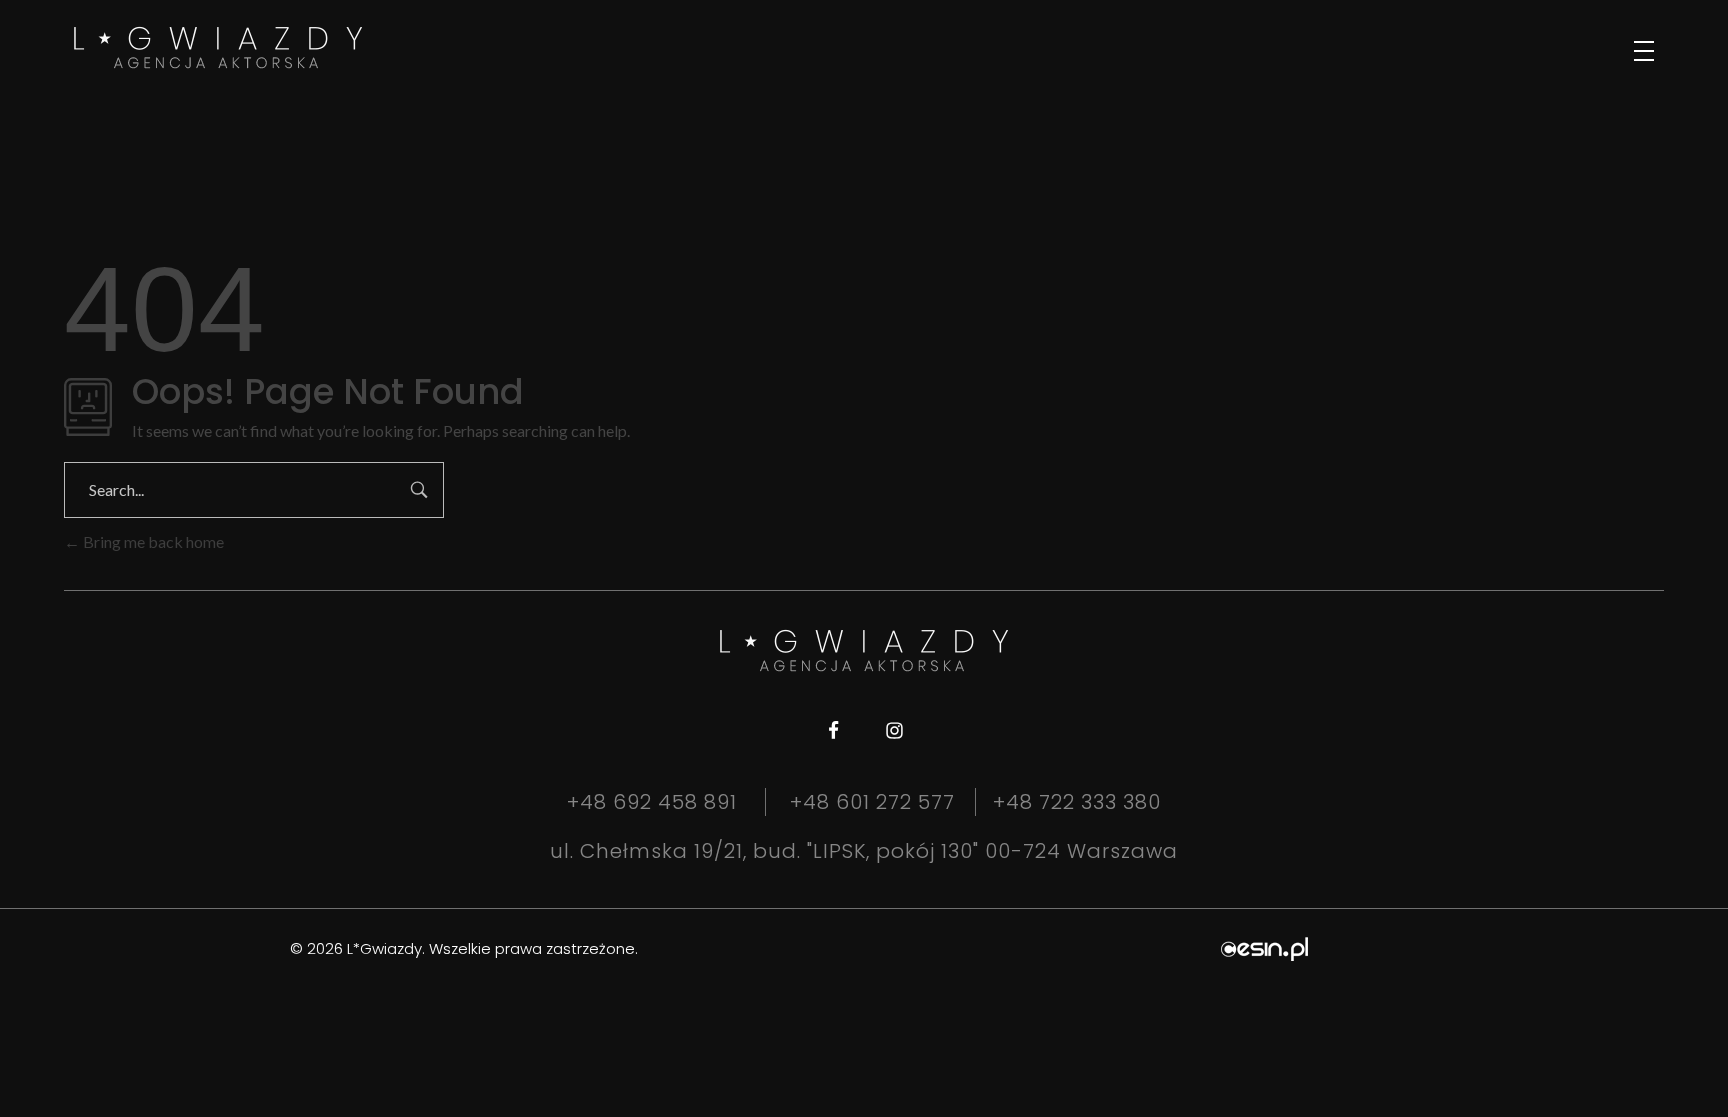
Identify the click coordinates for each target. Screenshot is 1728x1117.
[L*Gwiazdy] (218, 47)
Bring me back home (152, 541)
